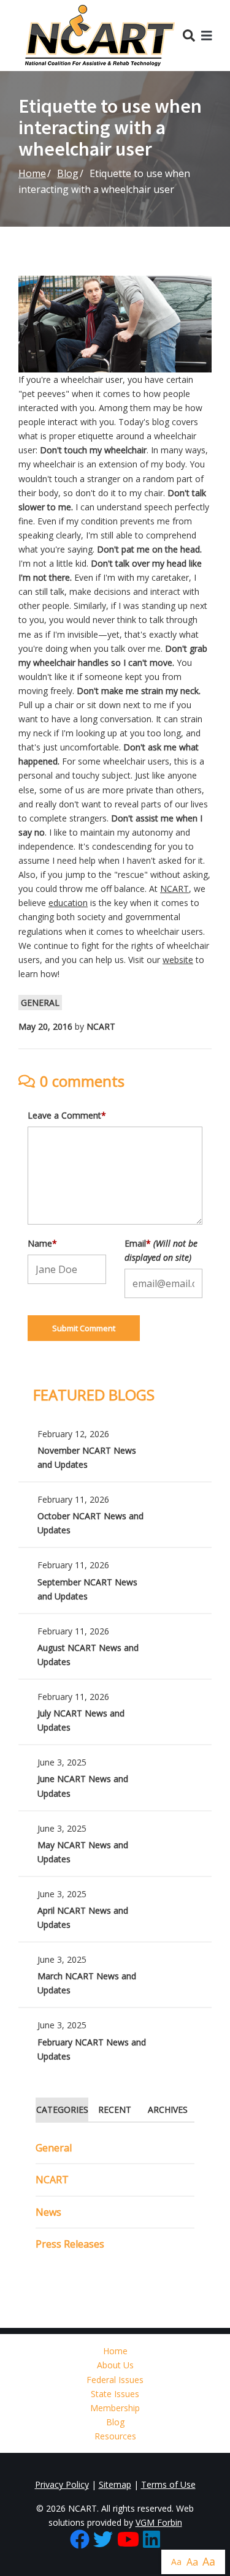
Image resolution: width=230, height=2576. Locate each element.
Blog (68, 173)
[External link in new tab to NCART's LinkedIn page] (151, 2540)
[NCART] (100, 36)
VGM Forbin (159, 2522)
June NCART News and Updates (115, 1777)
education (68, 903)
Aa (176, 2562)
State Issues (115, 2394)
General (40, 1003)
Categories (62, 2110)
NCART (174, 889)
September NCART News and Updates (115, 1580)
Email (161, 1250)
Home (32, 173)
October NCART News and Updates (115, 1515)
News (48, 2212)
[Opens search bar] (189, 35)
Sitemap (115, 2484)
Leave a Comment (67, 1115)
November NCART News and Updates (115, 1449)
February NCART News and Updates (115, 2040)
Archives (168, 2110)
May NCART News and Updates (115, 1844)
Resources (115, 2436)
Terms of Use (168, 2484)
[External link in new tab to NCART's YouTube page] (128, 2540)
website (178, 960)
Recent (115, 2110)
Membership (115, 2408)
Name (42, 1243)
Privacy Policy (62, 2484)
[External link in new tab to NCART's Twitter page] (103, 2540)
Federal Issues (115, 2380)
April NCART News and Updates (115, 1909)
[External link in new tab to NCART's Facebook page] (80, 2540)
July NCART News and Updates (115, 1712)
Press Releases (70, 2244)
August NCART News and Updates (115, 1646)
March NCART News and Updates (115, 1975)
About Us (115, 2365)
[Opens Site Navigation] (207, 35)
